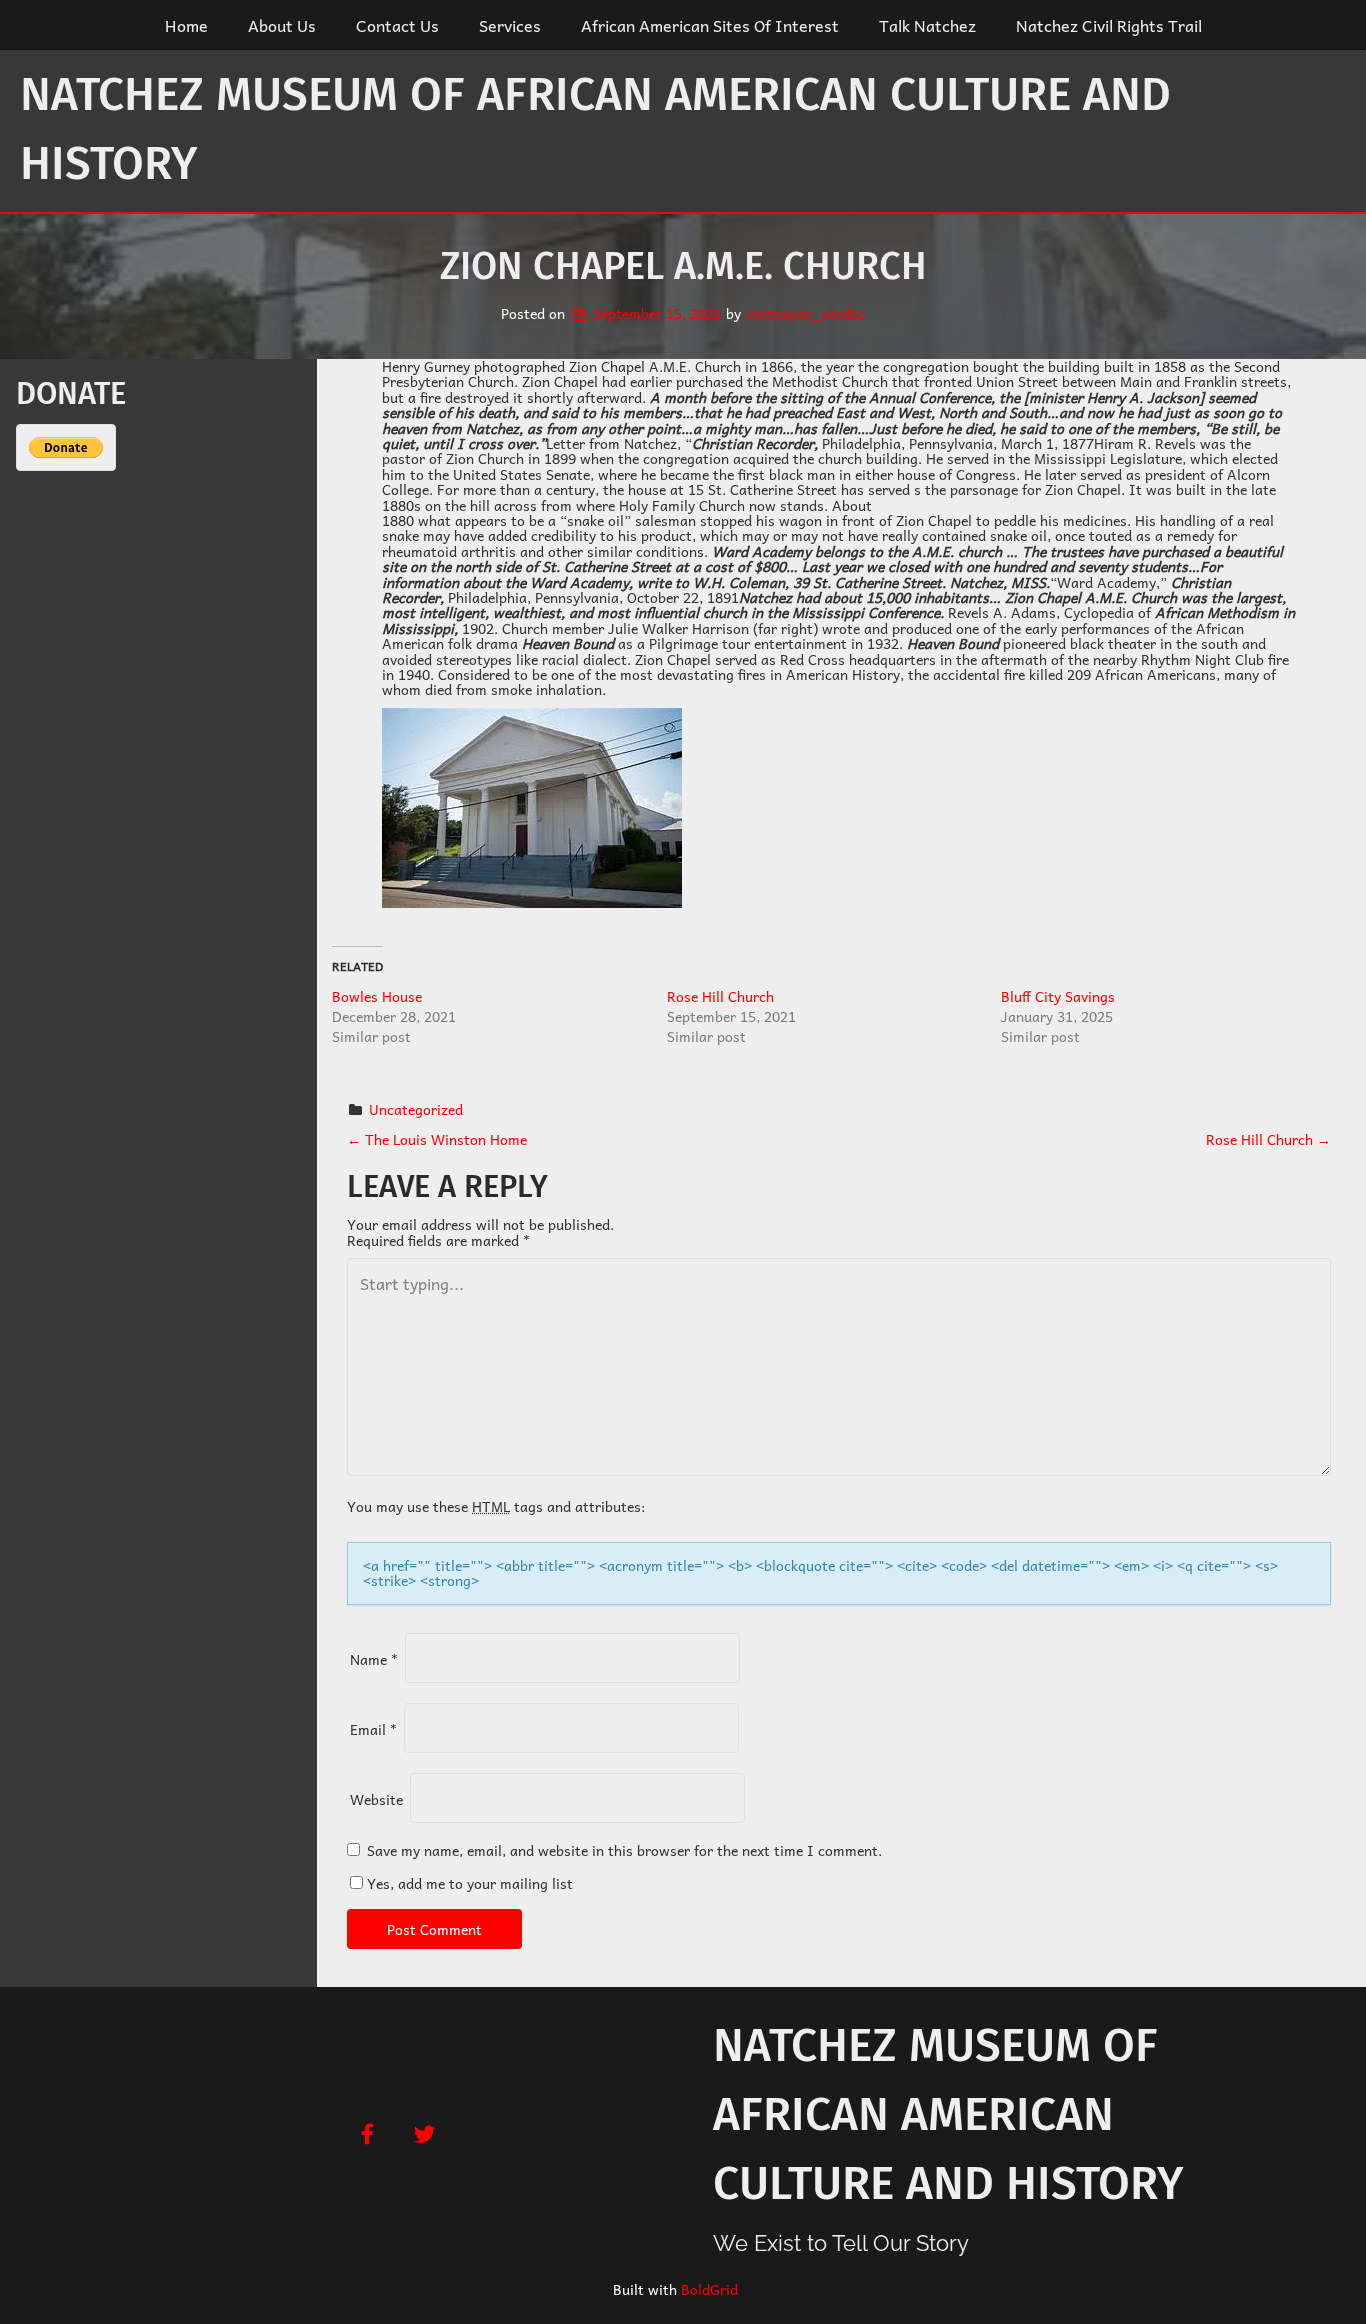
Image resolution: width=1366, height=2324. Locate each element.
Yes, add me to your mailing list (468, 1883)
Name (374, 1659)
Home (186, 25)
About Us (282, 25)
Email (373, 1729)
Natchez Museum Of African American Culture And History (595, 129)
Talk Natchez (927, 25)
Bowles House (377, 996)
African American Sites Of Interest (710, 25)
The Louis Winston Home (437, 1139)
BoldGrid (709, 2289)
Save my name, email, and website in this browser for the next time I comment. (624, 1850)
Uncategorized (416, 1109)
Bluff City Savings (1058, 996)
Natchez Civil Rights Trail (1109, 25)
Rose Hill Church (720, 996)
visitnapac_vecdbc (805, 313)
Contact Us (397, 25)
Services (510, 25)
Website (376, 1799)
